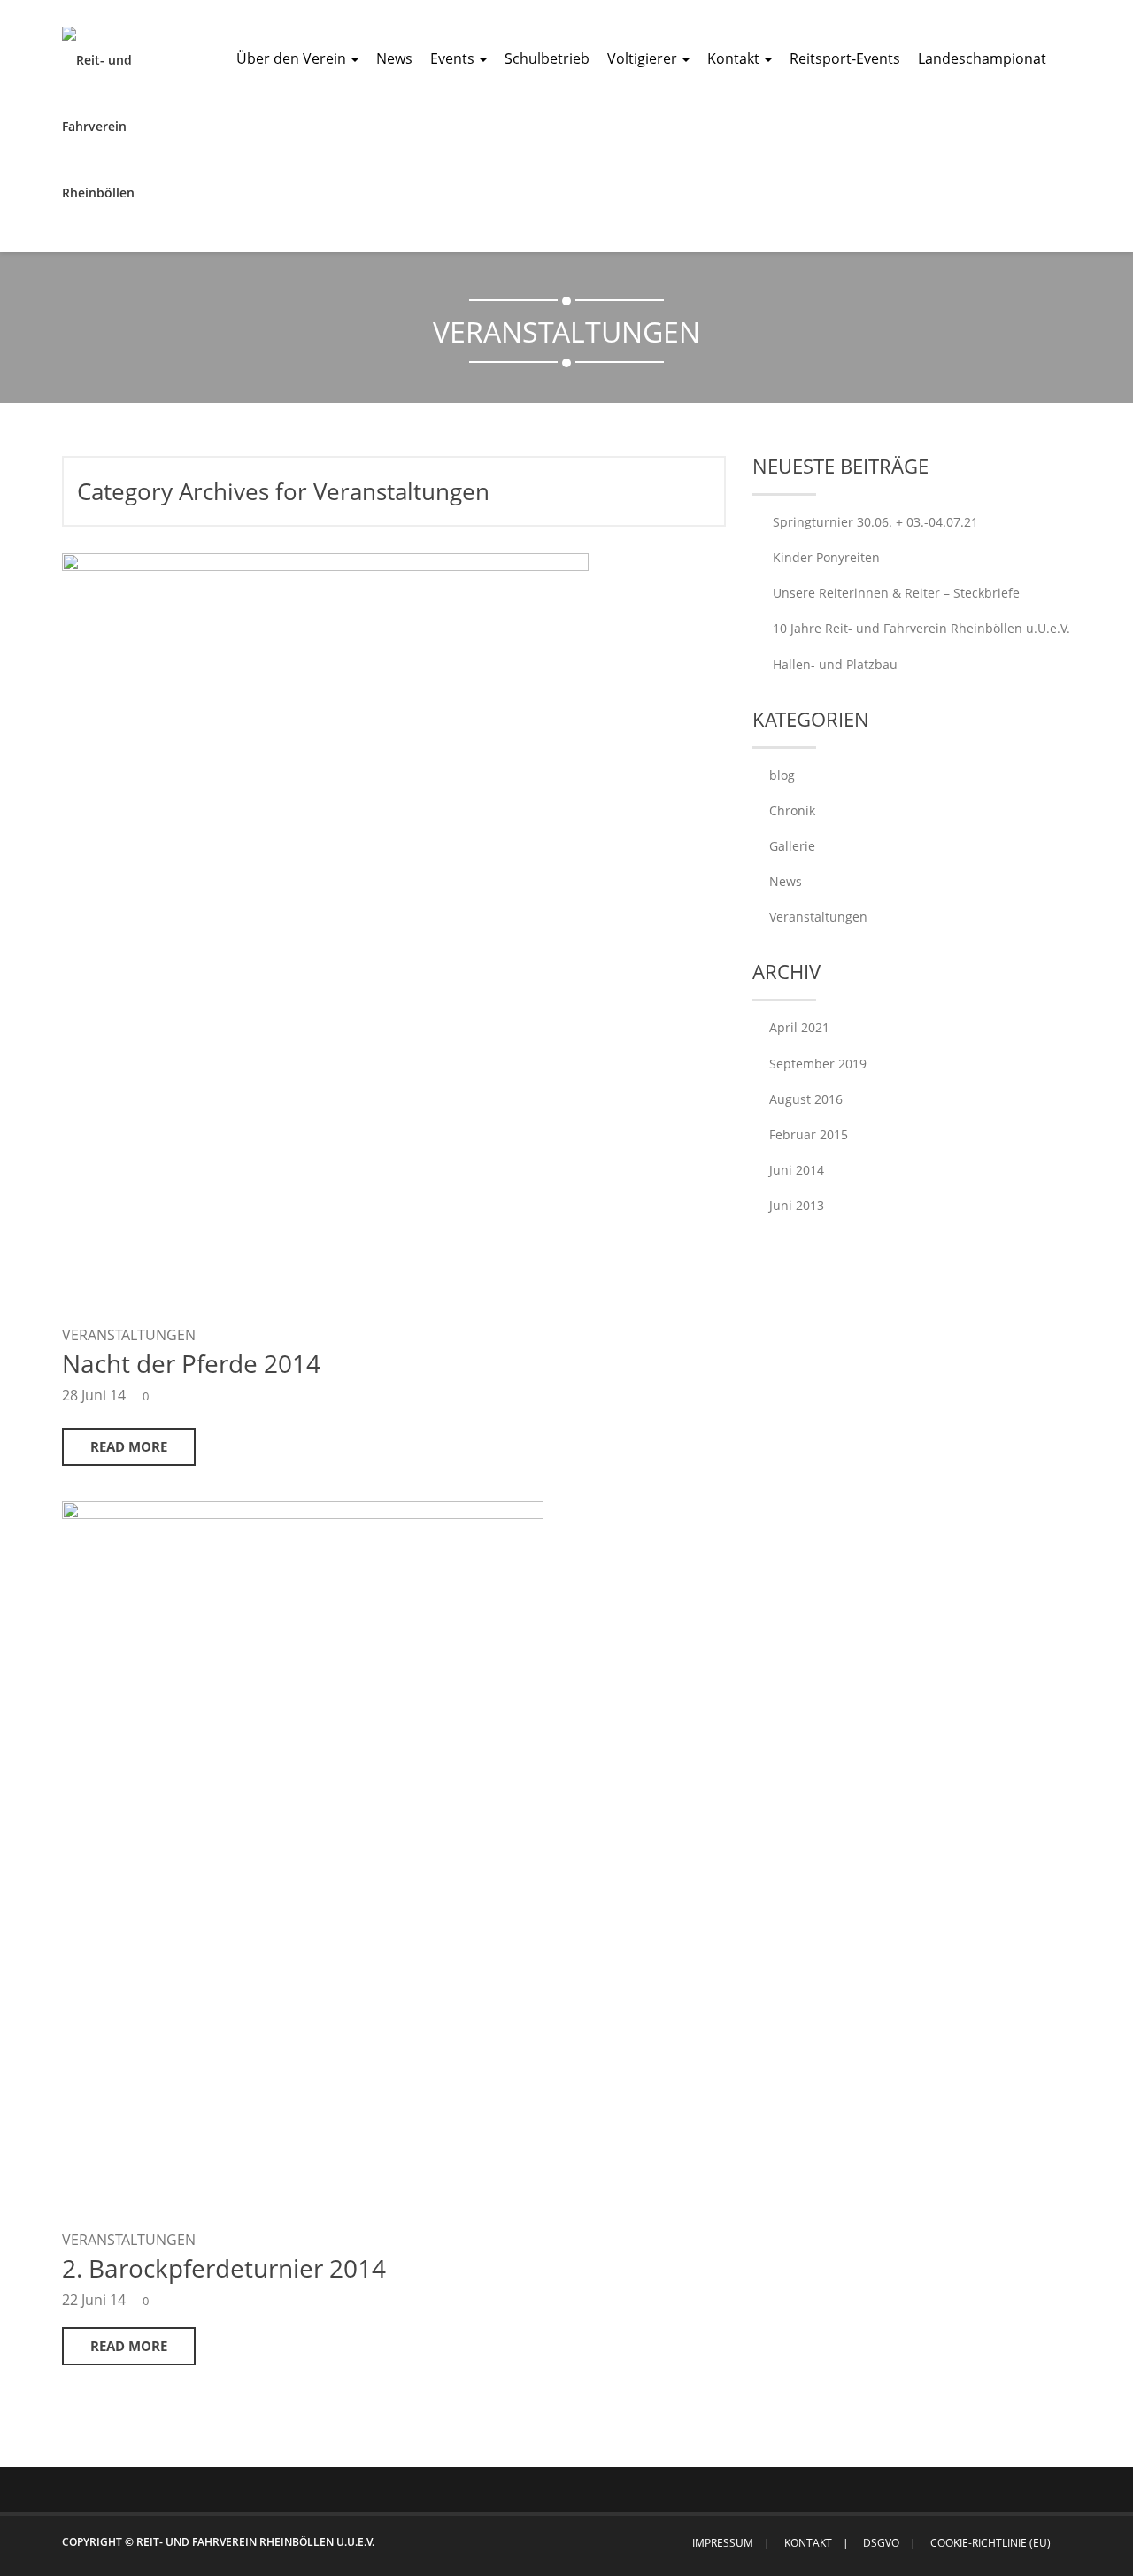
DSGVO (881, 2543)
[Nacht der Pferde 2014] (106, 126)
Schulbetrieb (547, 58)
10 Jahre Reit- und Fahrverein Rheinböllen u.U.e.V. (921, 628)
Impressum (723, 2543)
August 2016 (806, 1099)
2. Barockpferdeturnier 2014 (224, 2268)
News (394, 58)
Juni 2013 (797, 1205)
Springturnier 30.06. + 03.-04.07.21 (875, 522)
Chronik (792, 810)
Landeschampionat (982, 58)
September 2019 (818, 1064)
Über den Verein (293, 58)
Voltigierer (644, 58)
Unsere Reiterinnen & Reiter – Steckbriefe (896, 593)
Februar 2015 (809, 1134)
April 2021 (799, 1027)
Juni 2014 (797, 1170)
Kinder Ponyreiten (826, 557)
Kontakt (735, 58)
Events (454, 58)
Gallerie (792, 846)
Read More (129, 1446)
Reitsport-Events (845, 58)
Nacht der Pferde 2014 (191, 1363)
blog (782, 775)
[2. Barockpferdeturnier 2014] (303, 1855)
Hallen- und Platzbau (835, 664)
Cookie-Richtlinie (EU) (990, 2543)
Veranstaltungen (129, 1335)
